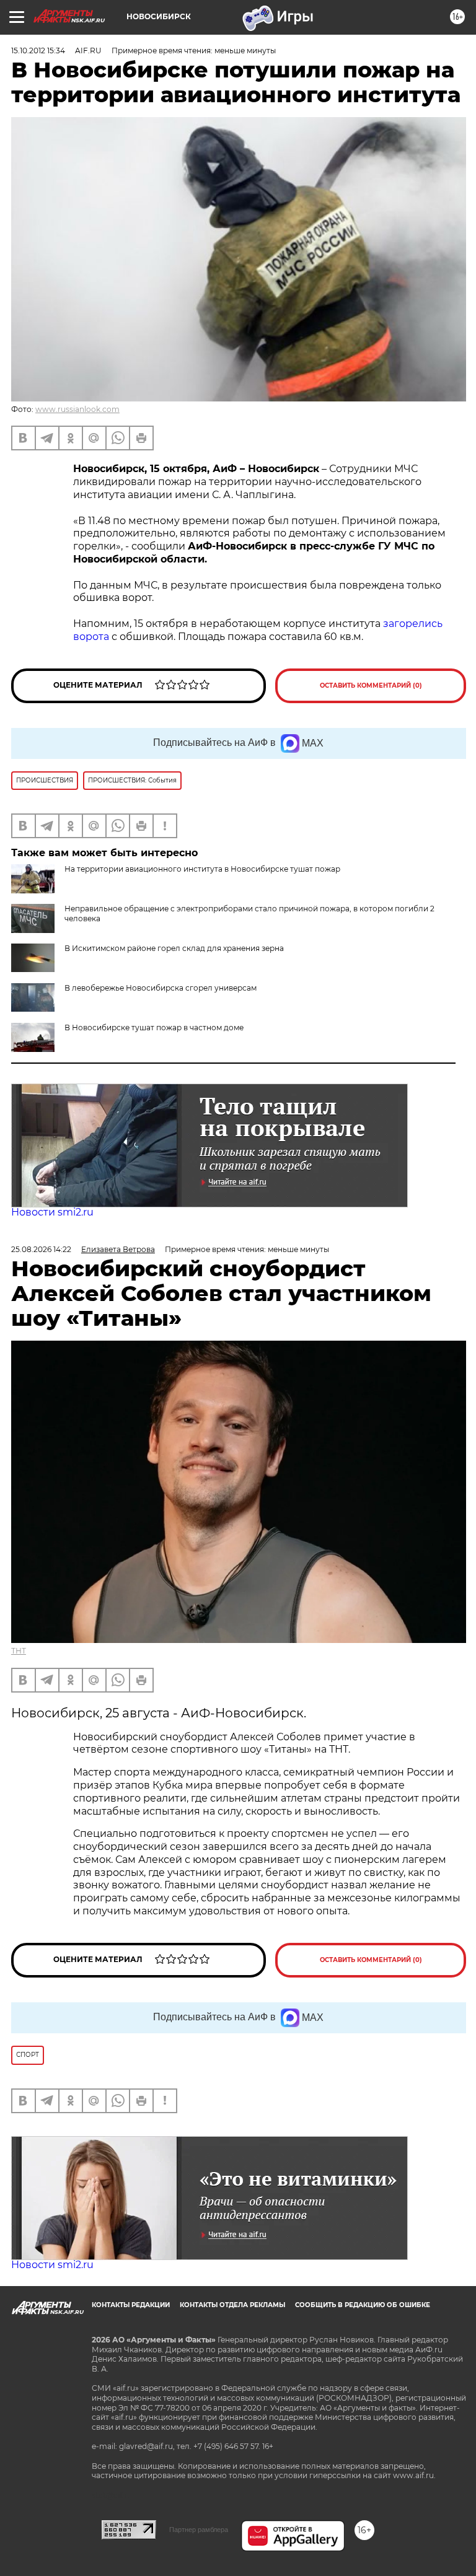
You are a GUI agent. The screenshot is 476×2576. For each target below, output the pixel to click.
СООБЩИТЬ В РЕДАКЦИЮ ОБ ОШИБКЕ (363, 2305)
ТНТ (19, 1651)
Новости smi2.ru (52, 1212)
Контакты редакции (131, 2305)
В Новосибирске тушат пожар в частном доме (154, 1027)
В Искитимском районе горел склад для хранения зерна (174, 948)
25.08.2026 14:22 (41, 1249)
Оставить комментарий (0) (371, 686)
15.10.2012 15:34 (38, 50)
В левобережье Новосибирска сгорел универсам (161, 988)
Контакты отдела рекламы (232, 2305)
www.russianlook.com (77, 409)
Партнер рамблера (199, 2530)
